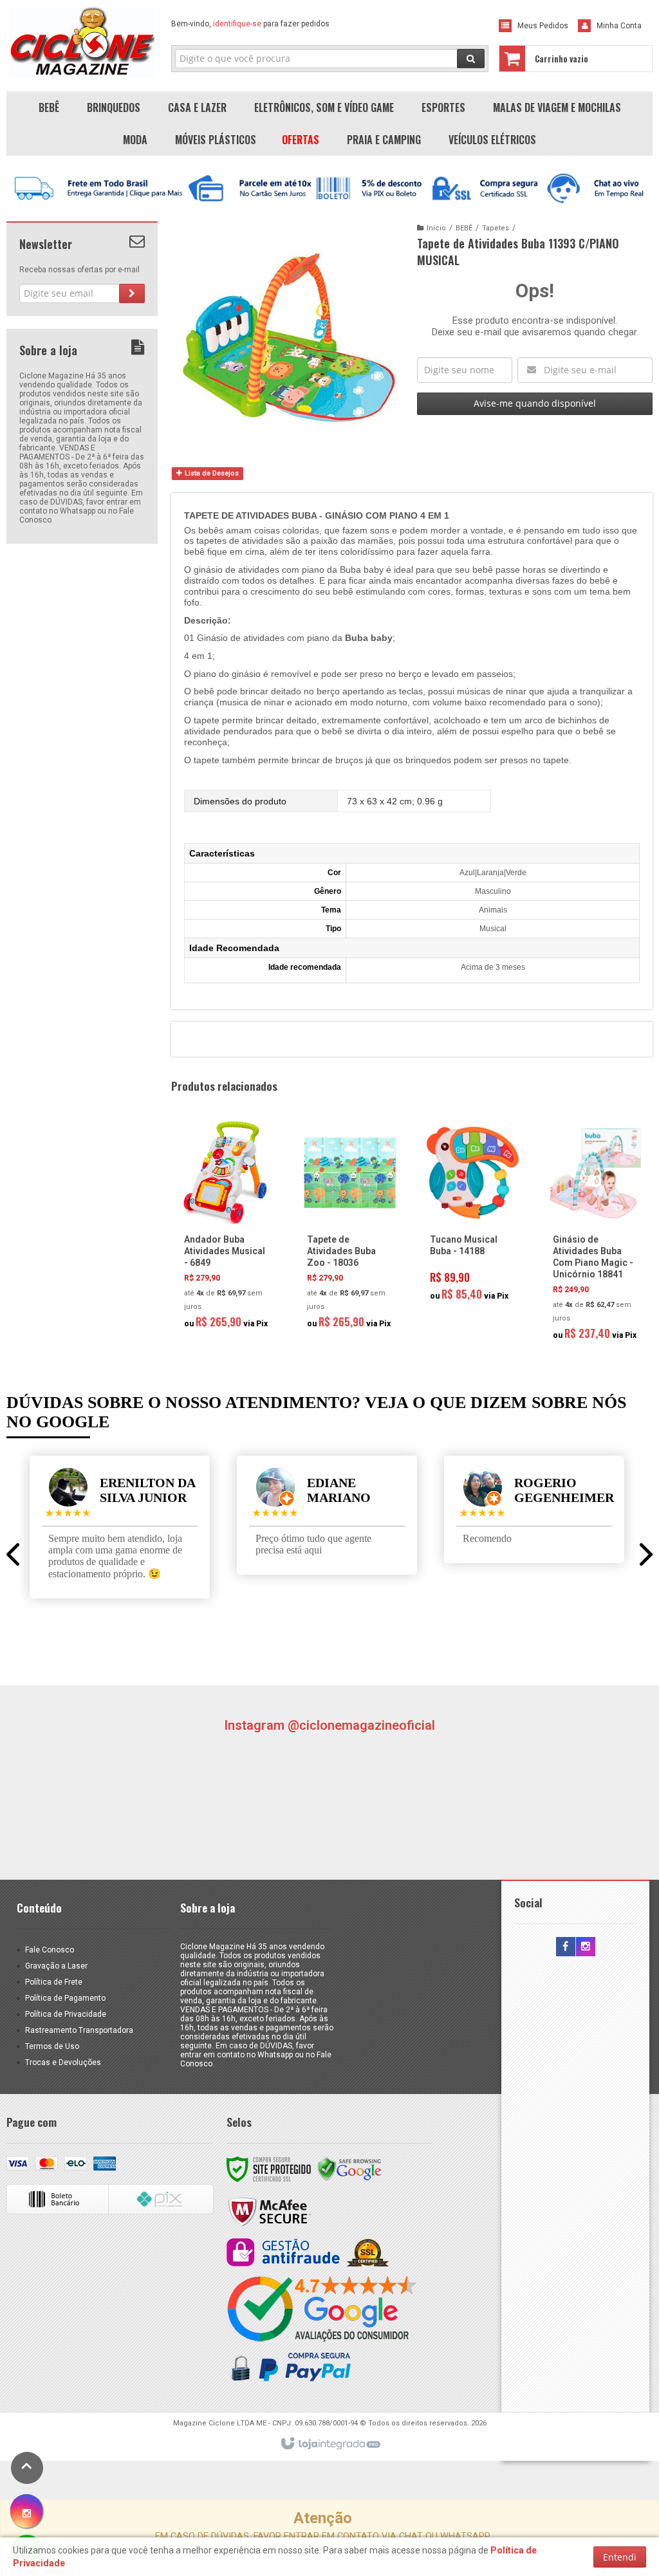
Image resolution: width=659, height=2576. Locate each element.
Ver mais (234, 1281)
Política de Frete (54, 1982)
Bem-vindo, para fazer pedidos (250, 24)
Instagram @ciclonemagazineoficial (329, 1725)
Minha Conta (619, 26)
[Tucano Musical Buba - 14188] (473, 1215)
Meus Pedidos (543, 26)
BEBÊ (464, 228)
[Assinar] (132, 293)
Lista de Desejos (211, 473)
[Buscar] (471, 59)
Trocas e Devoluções (63, 2062)
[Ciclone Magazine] (82, 42)
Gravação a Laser (56, 1966)
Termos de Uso (52, 2046)
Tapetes (496, 228)
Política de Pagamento (65, 1998)
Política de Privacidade (66, 2014)
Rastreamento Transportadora (79, 2030)
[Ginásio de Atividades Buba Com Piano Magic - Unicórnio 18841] (596, 1235)
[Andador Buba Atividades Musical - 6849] (227, 1229)
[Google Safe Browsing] (349, 2169)
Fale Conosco (50, 1950)
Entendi (620, 2557)
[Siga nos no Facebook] (566, 1947)
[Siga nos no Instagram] (586, 1947)
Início (436, 228)
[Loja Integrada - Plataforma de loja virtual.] (330, 2444)
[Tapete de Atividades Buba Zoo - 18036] (350, 1229)
